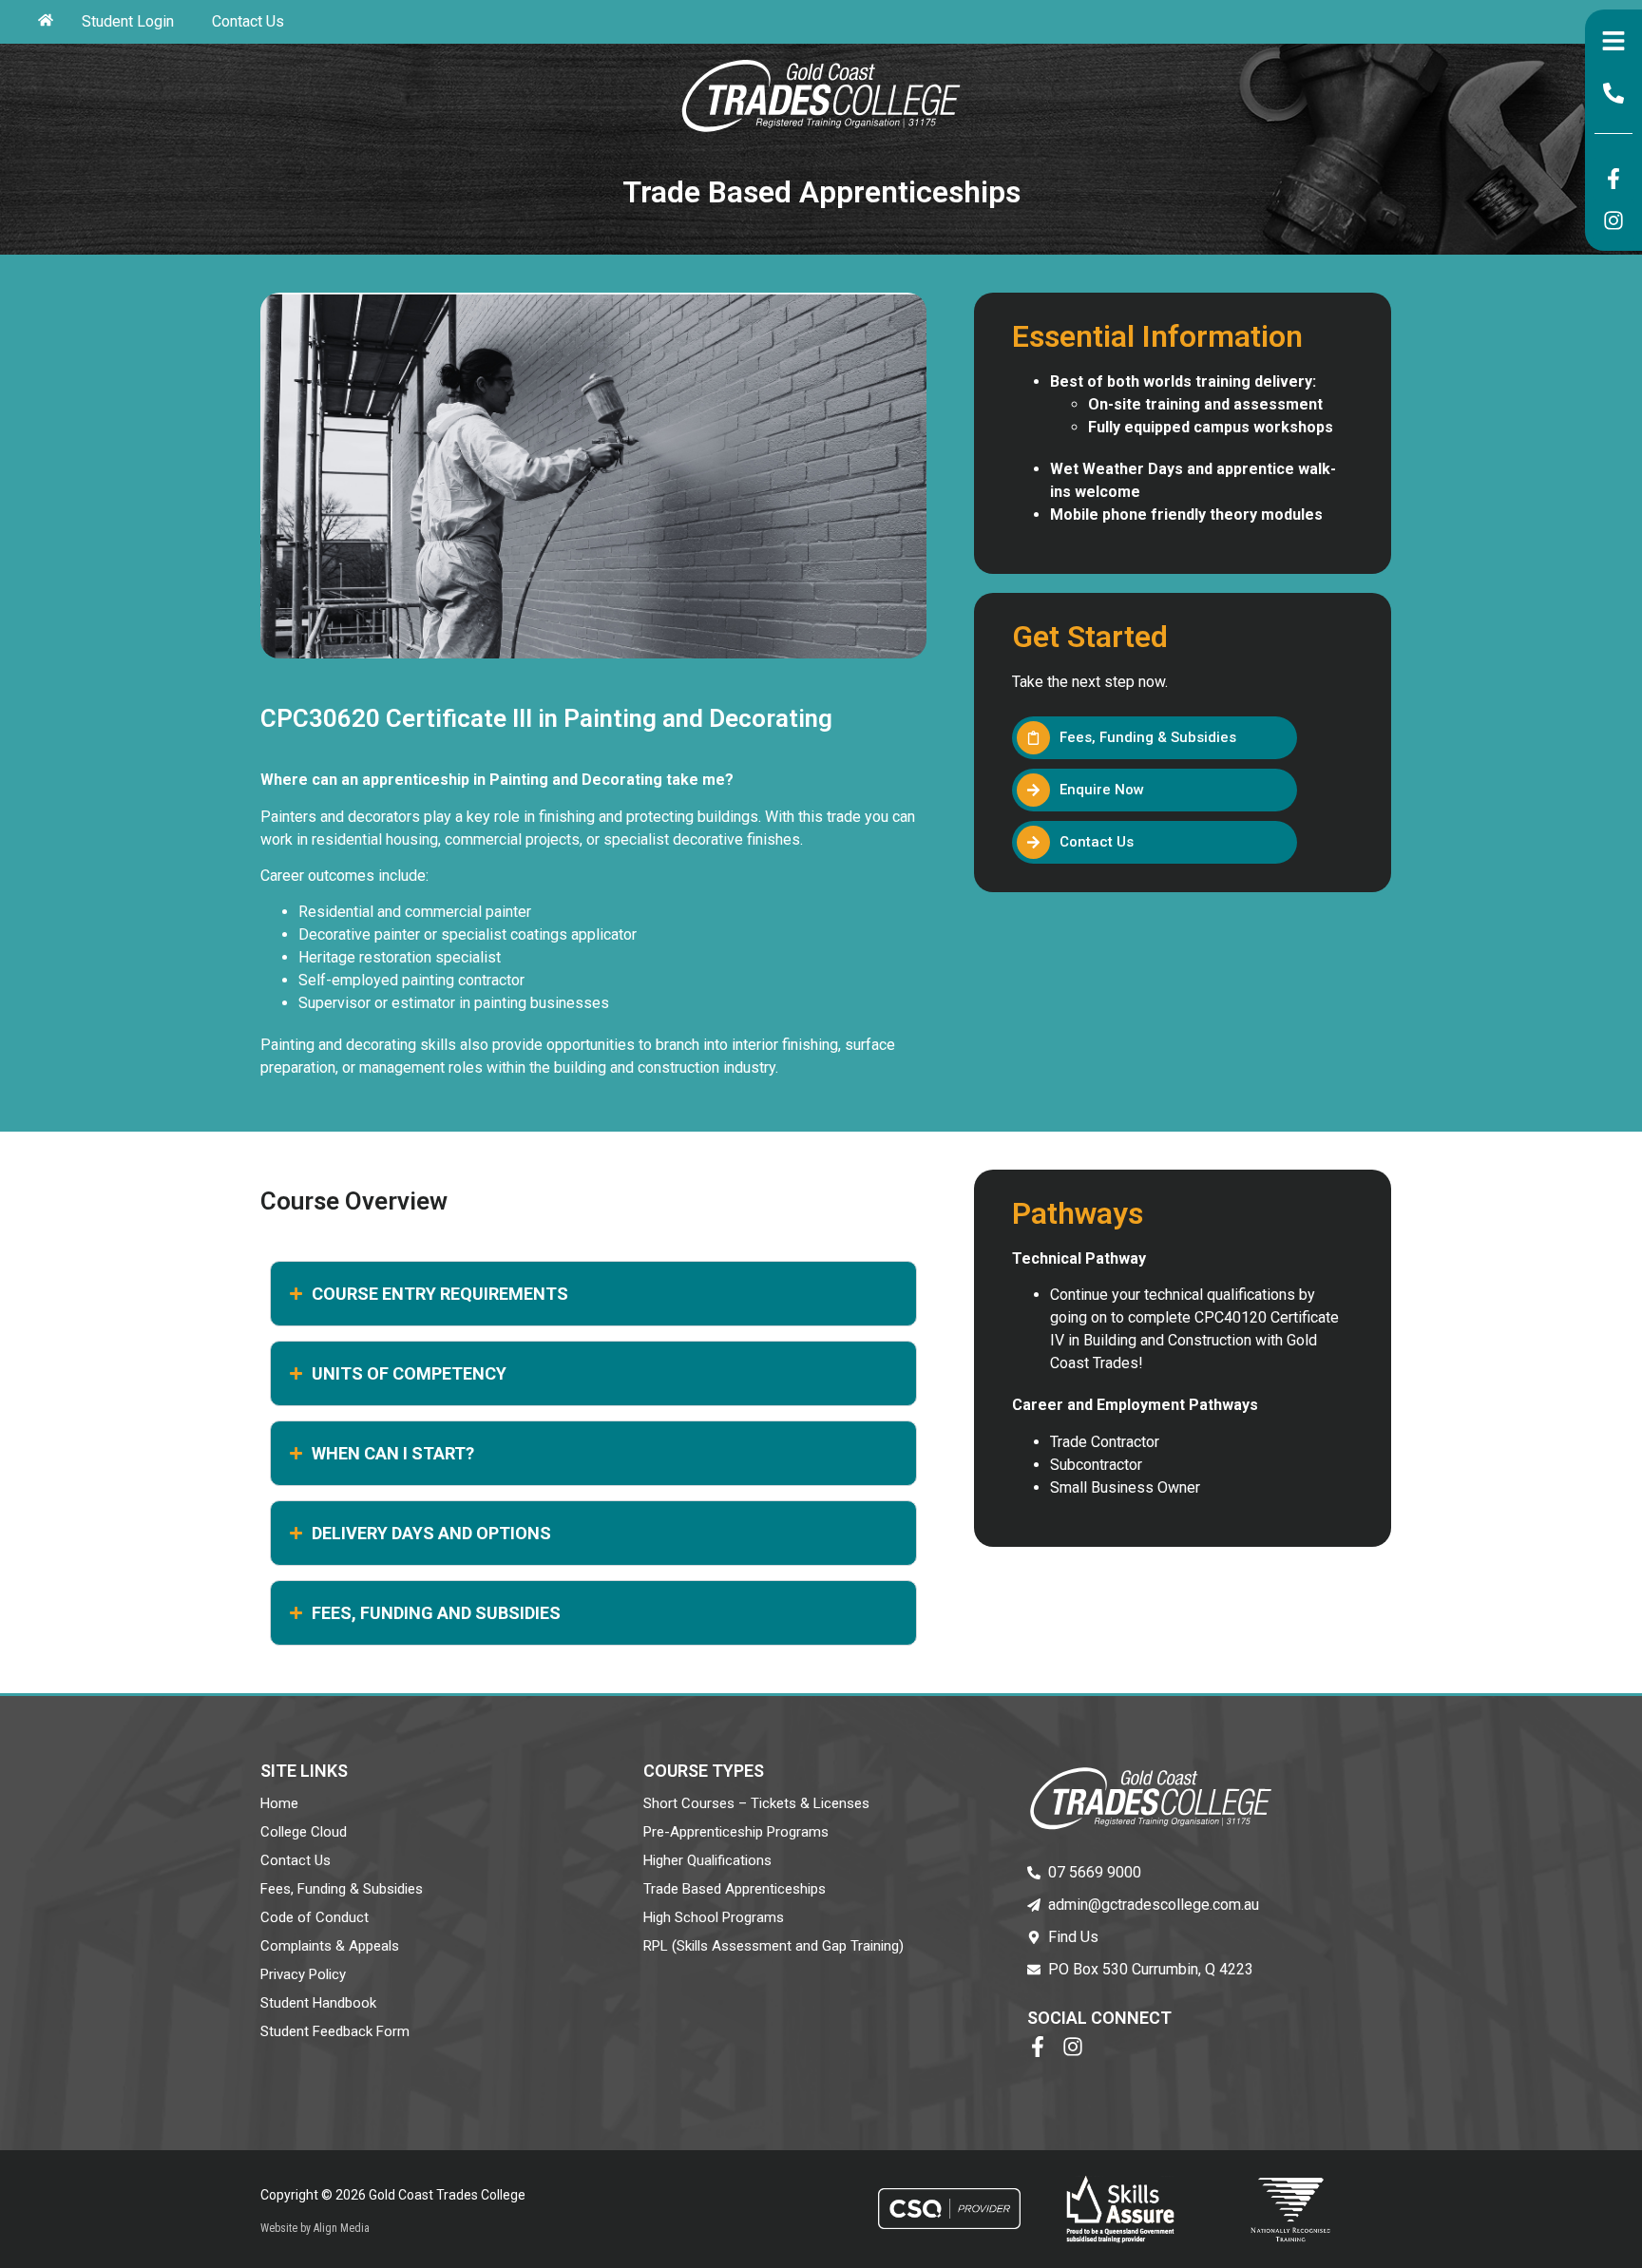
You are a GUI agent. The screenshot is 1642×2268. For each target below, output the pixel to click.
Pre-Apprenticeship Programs (736, 1832)
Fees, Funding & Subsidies (342, 1889)
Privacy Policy (303, 1974)
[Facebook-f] (1613, 179)
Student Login (128, 21)
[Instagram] (1613, 220)
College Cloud (304, 1832)
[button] (1155, 790)
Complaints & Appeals (330, 1946)
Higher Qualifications (707, 1860)
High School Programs (714, 1917)
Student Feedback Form (335, 2031)
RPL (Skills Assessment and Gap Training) (773, 1946)
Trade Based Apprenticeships (735, 1889)
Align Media (342, 2228)
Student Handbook (318, 2003)
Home (279, 1803)
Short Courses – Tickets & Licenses (756, 1803)
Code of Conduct (315, 1917)
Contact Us (248, 21)
